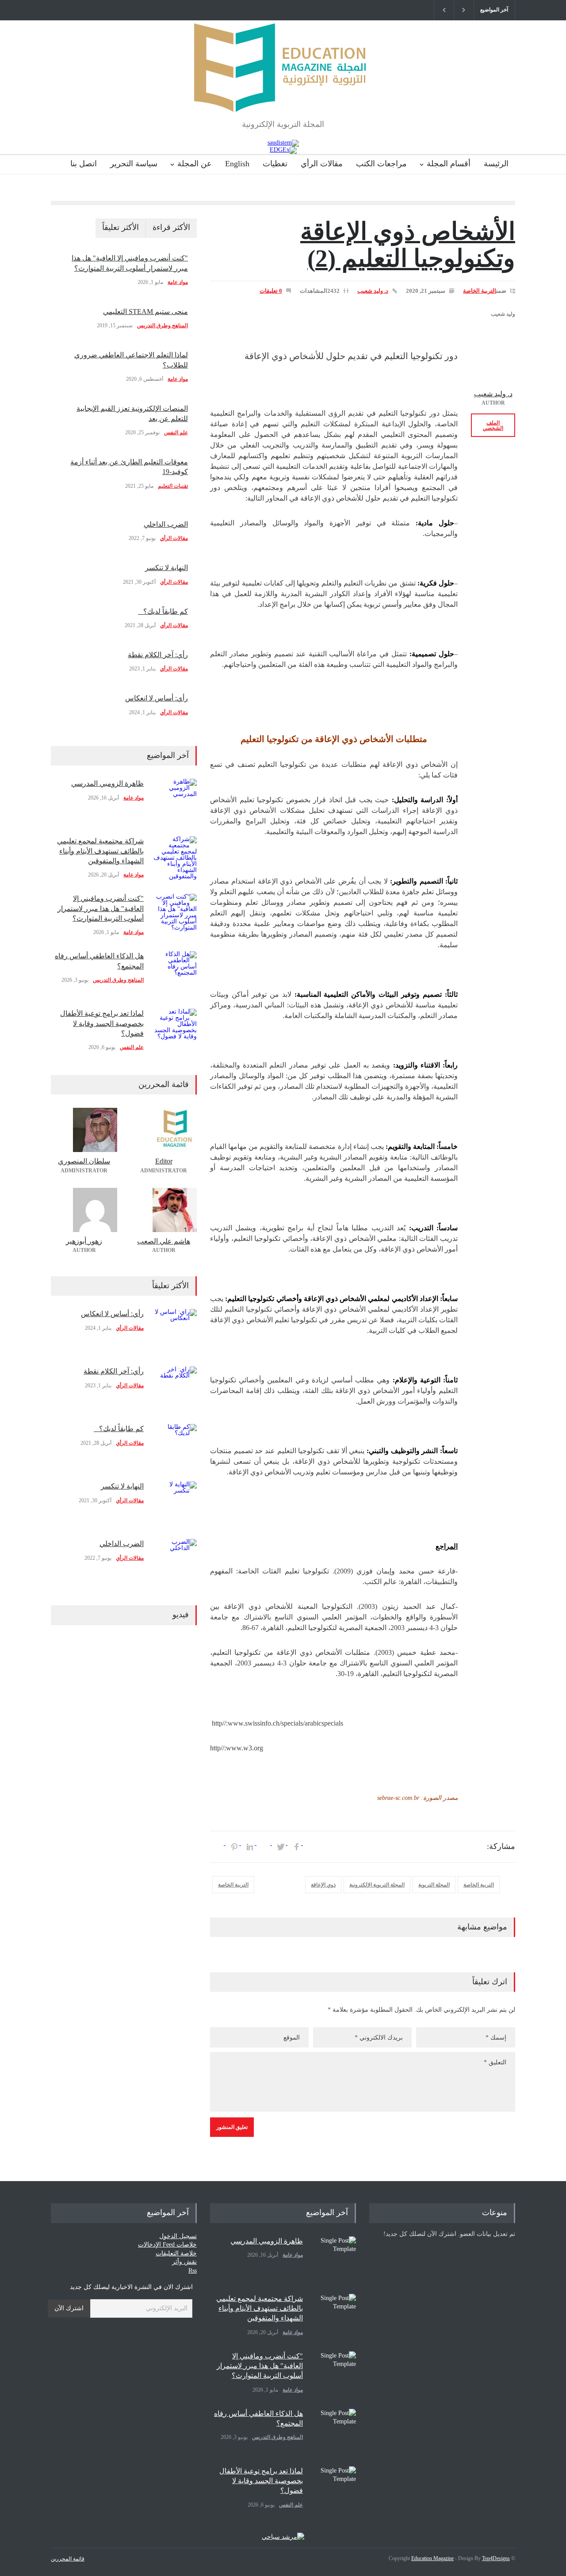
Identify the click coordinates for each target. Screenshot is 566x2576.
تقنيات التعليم (173, 486)
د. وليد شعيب (373, 291)
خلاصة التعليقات (176, 2253)
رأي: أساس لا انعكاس (157, 698)
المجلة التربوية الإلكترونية (377, 1885)
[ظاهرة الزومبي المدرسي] (175, 801)
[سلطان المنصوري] (84, 1130)
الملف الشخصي (493, 425)
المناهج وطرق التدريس (163, 325)
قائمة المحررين (68, 2559)
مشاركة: (501, 1846)
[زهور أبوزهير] (84, 1210)
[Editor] (164, 1130)
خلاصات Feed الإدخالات (167, 2245)
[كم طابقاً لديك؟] (175, 1446)
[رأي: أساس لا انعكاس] (175, 1331)
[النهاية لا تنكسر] (175, 1504)
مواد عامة (178, 282)
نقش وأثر (184, 2262)
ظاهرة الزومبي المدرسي (107, 783)
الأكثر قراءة (171, 227)
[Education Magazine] (283, 98)
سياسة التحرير (134, 164)
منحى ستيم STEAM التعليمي (145, 312)
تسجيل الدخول (178, 2236)
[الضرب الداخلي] (175, 1561)
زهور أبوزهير (84, 1241)
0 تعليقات (271, 291)
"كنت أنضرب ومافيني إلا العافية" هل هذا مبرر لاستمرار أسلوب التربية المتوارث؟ (101, 908)
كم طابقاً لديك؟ (163, 611)
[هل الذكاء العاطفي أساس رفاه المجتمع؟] (175, 973)
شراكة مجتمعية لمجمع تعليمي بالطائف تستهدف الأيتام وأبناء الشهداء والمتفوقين (100, 851)
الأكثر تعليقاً (120, 227)
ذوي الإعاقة (323, 1885)
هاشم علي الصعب (164, 1241)
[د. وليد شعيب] (493, 363)
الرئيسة (496, 164)
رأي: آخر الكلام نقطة (158, 655)
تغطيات (275, 164)
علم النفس (176, 433)
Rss (193, 2271)
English (237, 164)
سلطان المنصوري (84, 1161)
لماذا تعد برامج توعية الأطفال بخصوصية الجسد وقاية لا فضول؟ (102, 1023)
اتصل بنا (84, 164)
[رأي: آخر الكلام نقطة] (175, 1389)
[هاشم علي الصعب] (164, 1210)
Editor (164, 1161)
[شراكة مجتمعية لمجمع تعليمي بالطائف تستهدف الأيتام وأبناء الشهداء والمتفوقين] (175, 858)
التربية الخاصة (480, 291)
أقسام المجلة (449, 164)
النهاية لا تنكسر (166, 568)
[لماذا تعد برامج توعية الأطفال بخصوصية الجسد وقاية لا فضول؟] (175, 1031)
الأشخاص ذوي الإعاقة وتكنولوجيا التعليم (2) (408, 245)
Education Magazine (432, 2558)
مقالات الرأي (322, 164)
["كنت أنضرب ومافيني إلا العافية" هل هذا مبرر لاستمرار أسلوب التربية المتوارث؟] (175, 916)
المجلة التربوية (434, 1885)
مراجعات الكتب (381, 164)
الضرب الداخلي (166, 524)
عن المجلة (195, 164)
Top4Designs (496, 2558)
